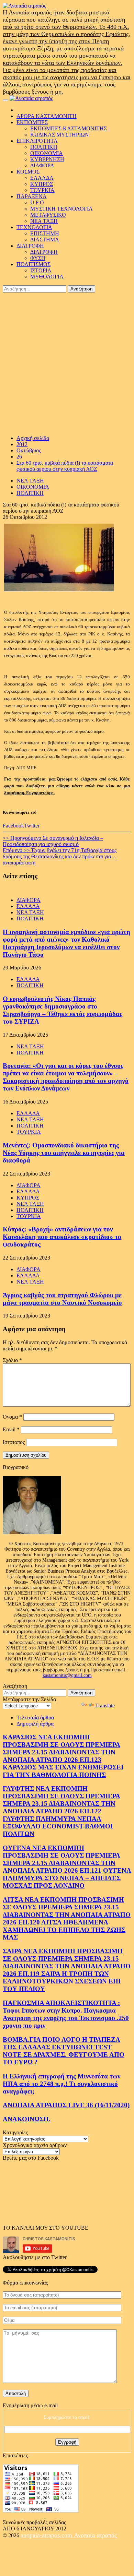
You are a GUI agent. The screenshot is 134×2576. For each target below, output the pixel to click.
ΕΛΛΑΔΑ (42, 178)
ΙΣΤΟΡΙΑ (41, 270)
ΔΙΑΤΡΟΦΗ (30, 246)
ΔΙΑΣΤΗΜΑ (45, 240)
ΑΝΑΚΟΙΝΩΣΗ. (27, 2119)
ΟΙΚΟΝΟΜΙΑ (47, 153)
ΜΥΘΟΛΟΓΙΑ (47, 277)
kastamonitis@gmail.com (67, 1675)
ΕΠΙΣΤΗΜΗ (45, 233)
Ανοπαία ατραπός (95, 2535)
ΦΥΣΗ (38, 258)
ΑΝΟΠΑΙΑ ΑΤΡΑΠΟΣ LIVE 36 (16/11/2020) (66, 2105)
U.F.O (37, 202)
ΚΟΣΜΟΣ (28, 172)
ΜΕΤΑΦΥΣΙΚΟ (48, 215)
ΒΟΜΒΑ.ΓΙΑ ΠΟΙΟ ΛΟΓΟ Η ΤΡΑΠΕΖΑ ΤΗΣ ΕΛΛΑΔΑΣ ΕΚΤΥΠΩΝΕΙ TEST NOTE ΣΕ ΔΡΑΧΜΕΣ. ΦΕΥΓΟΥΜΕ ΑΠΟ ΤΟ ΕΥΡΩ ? (64, 2051)
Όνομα (12, 1417)
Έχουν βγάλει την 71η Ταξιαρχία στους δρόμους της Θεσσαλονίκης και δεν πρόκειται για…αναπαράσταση (60, 856)
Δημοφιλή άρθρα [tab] (35, 1724)
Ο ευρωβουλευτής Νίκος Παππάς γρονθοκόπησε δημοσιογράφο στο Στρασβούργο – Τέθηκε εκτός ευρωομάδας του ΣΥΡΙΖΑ (63, 1010)
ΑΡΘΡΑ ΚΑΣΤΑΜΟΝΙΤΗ (47, 116)
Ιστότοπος (14, 1442)
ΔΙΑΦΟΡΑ (42, 165)
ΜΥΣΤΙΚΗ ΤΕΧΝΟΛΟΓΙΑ (62, 209)
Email (11, 1429)
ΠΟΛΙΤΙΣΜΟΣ (33, 264)
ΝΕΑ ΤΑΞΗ (44, 221)
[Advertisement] (67, 363)
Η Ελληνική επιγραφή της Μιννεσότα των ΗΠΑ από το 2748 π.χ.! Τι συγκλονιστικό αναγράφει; (62, 2084)
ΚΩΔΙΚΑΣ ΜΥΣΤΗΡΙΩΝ (60, 135)
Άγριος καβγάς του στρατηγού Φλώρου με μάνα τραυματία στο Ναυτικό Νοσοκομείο (62, 1299)
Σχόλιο (12, 1360)
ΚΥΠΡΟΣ (42, 184)
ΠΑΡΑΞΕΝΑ (32, 196)
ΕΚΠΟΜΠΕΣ (32, 122)
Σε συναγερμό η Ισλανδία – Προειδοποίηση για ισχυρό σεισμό (53, 841)
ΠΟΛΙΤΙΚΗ (44, 147)
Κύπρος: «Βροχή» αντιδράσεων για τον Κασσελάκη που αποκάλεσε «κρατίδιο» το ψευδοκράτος (62, 1237)
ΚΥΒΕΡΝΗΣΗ (47, 159)
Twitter (32, 826)
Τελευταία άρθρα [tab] (35, 1718)
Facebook (13, 826)
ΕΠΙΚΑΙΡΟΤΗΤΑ (37, 141)
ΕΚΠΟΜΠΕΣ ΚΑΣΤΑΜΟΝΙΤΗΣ (69, 128)
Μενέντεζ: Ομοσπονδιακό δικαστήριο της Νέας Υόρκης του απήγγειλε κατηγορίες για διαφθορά (64, 1153)
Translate (105, 1706)
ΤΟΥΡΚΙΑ (42, 190)
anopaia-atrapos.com (47, 2535)
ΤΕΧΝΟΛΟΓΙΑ (34, 227)
